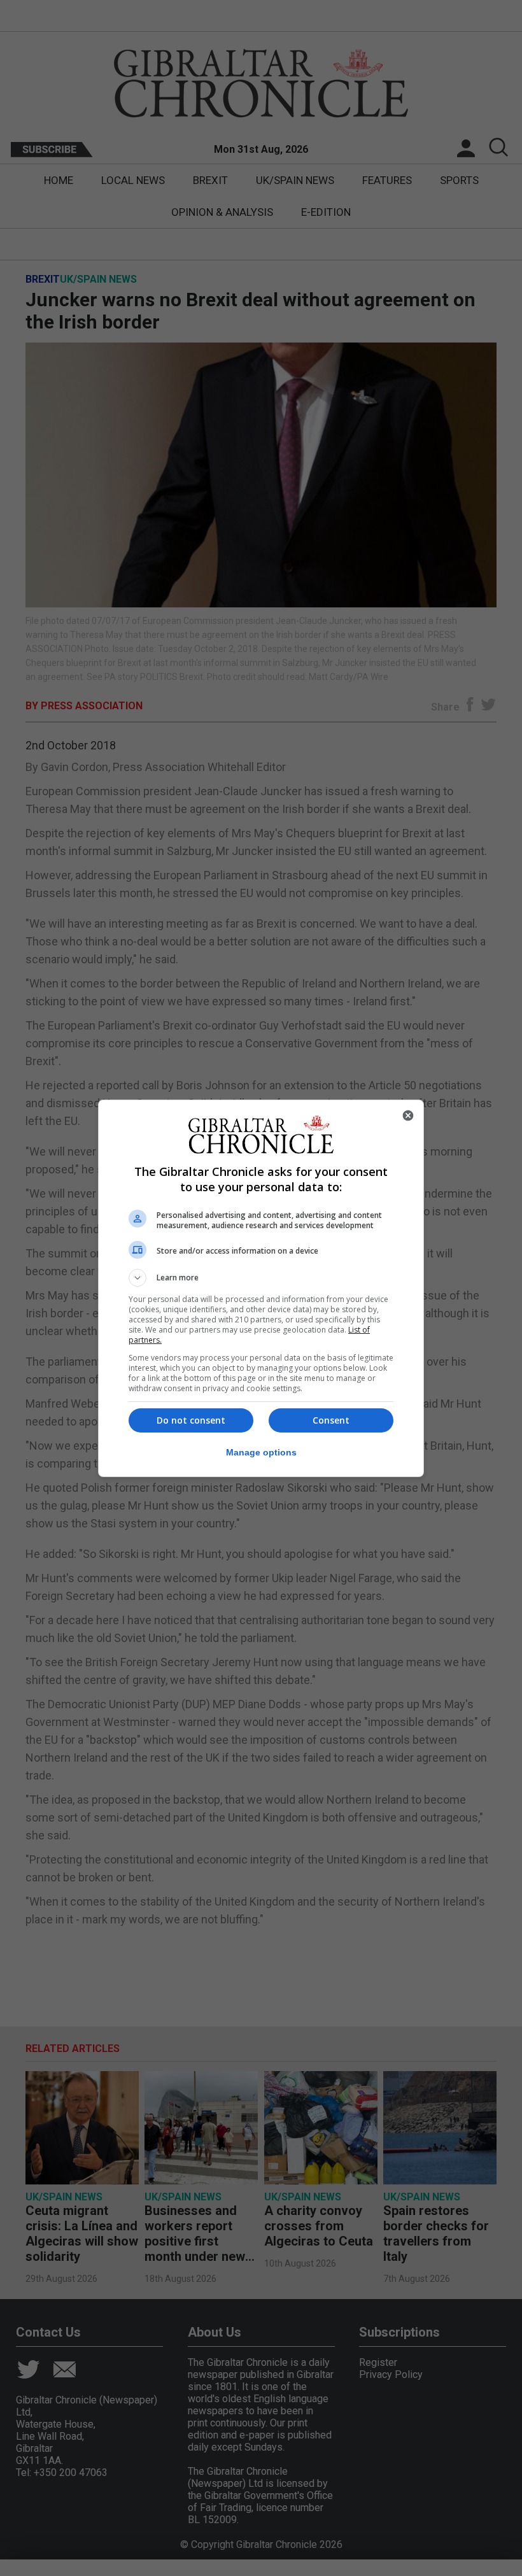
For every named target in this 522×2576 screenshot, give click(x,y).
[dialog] (261, 1288)
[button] (261, 1278)
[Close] (408, 1115)
